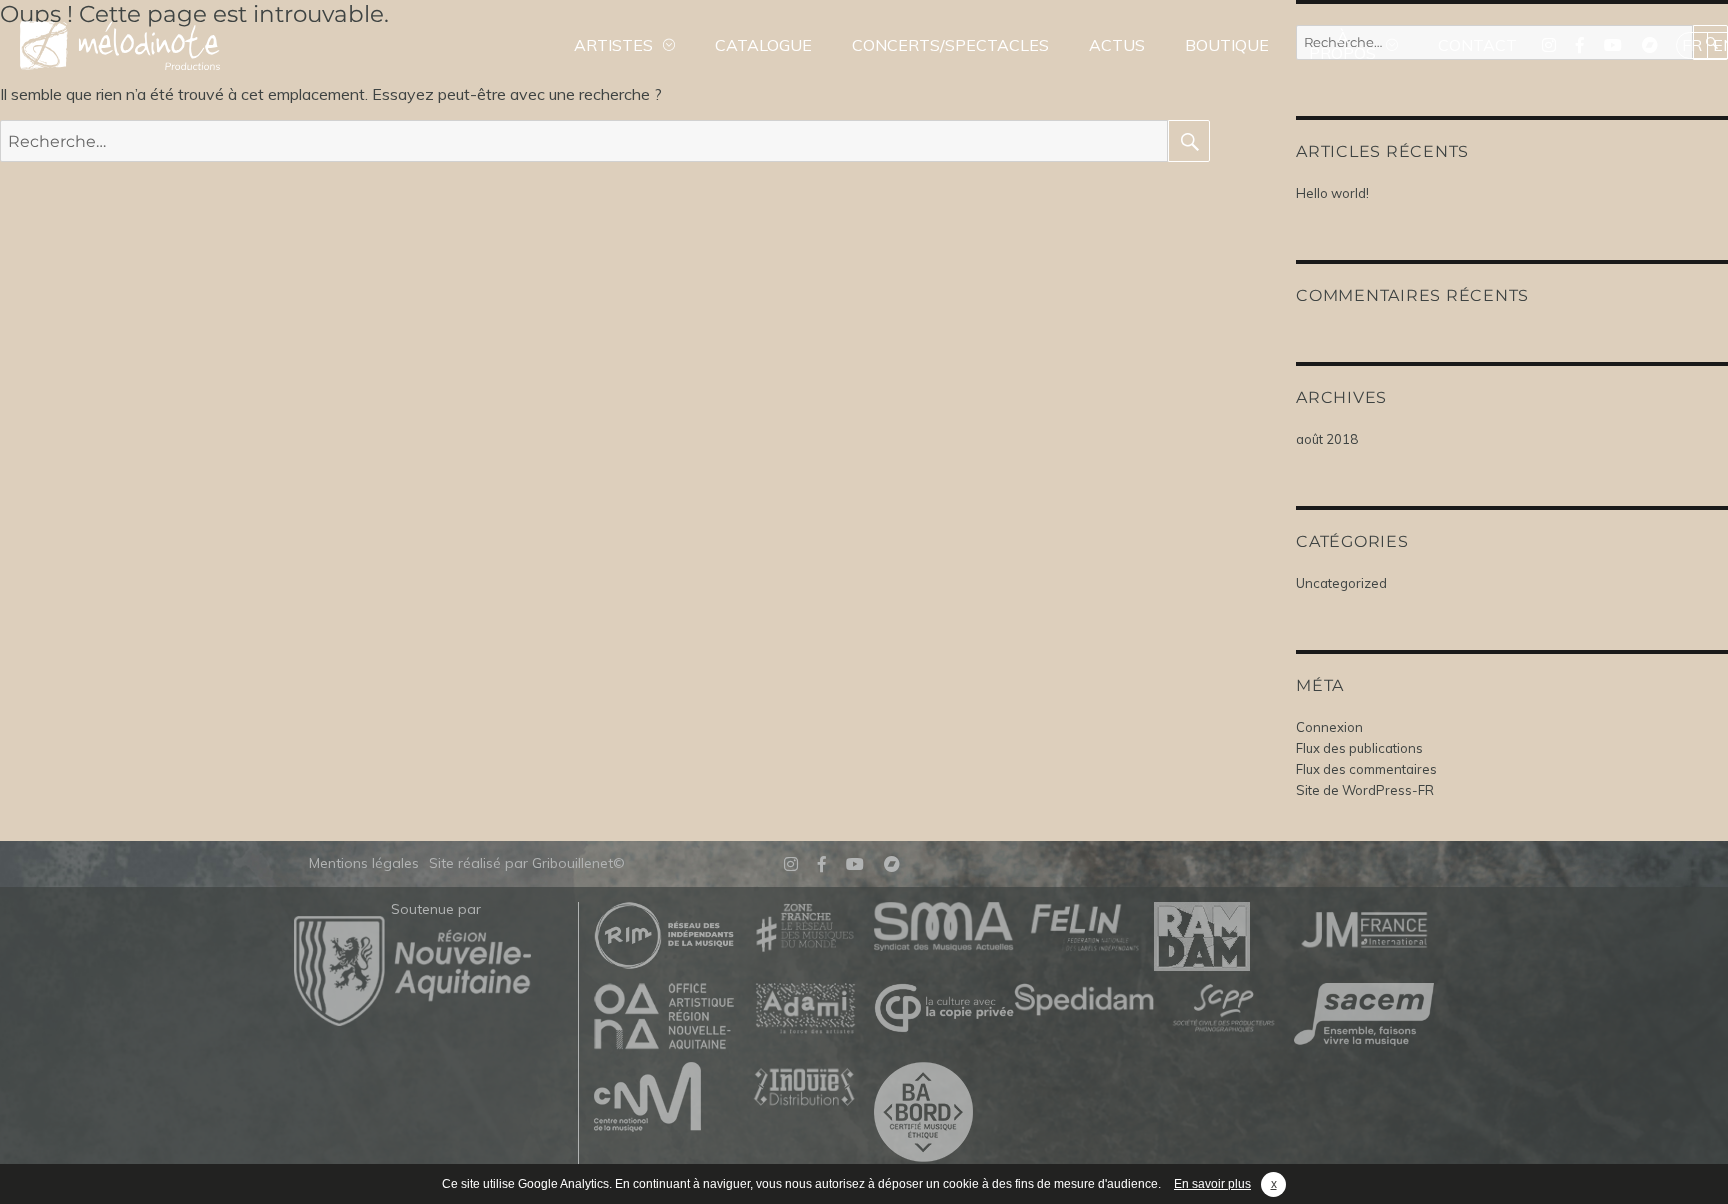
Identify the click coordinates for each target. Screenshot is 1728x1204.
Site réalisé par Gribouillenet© (527, 863)
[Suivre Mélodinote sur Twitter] (1549, 45)
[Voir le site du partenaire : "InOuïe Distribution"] (804, 1088)
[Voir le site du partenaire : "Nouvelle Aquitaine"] (412, 1020)
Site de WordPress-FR (1365, 790)
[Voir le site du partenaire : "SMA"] (944, 927)
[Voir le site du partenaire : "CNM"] (664, 1098)
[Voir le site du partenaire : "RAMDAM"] (1224, 937)
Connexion (1329, 727)
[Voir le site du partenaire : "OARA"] (664, 1017)
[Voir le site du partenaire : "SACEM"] (1364, 1015)
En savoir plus (1212, 1184)
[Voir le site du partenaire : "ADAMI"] (804, 1009)
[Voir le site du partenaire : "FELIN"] (1084, 928)
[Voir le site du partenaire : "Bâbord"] (944, 1113)
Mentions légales (364, 863)
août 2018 (1327, 439)
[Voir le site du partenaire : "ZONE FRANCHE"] (804, 928)
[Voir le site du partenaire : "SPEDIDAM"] (1084, 1000)
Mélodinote (120, 45)
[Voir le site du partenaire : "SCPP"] (1224, 1009)
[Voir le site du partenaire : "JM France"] (1364, 928)
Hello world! (1332, 193)
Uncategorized (1341, 583)
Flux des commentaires (1366, 769)
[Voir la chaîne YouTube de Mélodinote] (1613, 45)
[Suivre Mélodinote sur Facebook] (1580, 45)
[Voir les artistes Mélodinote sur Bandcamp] (1650, 45)
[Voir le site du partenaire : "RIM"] (664, 936)
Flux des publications (1359, 748)
